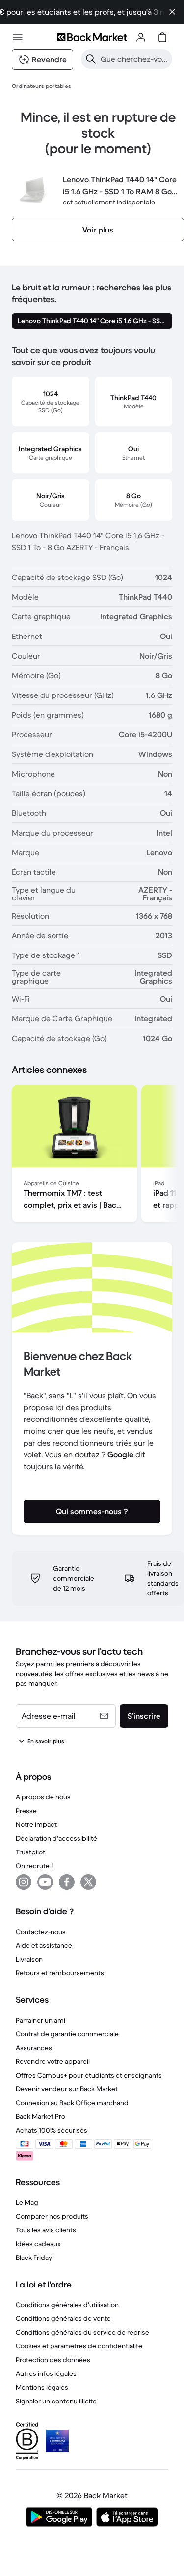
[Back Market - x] (88, 1882)
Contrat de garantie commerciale (67, 2034)
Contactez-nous (41, 1932)
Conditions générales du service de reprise (82, 2332)
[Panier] (162, 37)
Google (120, 1454)
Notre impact (36, 1824)
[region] (92, 1156)
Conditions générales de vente (63, 2318)
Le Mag (27, 2202)
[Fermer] (172, 12)
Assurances (34, 2048)
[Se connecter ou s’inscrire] (141, 37)
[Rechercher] (91, 59)
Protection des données (53, 2360)
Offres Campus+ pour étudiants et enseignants (89, 2075)
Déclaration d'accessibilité (56, 1838)
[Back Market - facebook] (67, 1882)
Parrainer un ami (40, 2020)
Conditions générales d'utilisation (67, 2305)
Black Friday (34, 2258)
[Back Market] (92, 37)
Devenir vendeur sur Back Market (67, 2089)
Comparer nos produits (52, 2216)
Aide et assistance (44, 1945)
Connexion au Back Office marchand (72, 2103)
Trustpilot (30, 1852)
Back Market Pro (40, 2116)
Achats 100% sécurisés (52, 2130)
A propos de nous (43, 1797)
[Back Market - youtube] (45, 1882)
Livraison (29, 1959)
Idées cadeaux (38, 2244)
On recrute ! (34, 1866)
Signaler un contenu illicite (56, 2401)
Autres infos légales (46, 2373)
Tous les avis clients (46, 2230)
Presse (26, 1811)
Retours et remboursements (60, 1973)
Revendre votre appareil (53, 2061)
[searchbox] (134, 59)
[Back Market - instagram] (24, 1882)
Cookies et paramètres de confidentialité (79, 2346)
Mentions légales (42, 2387)
